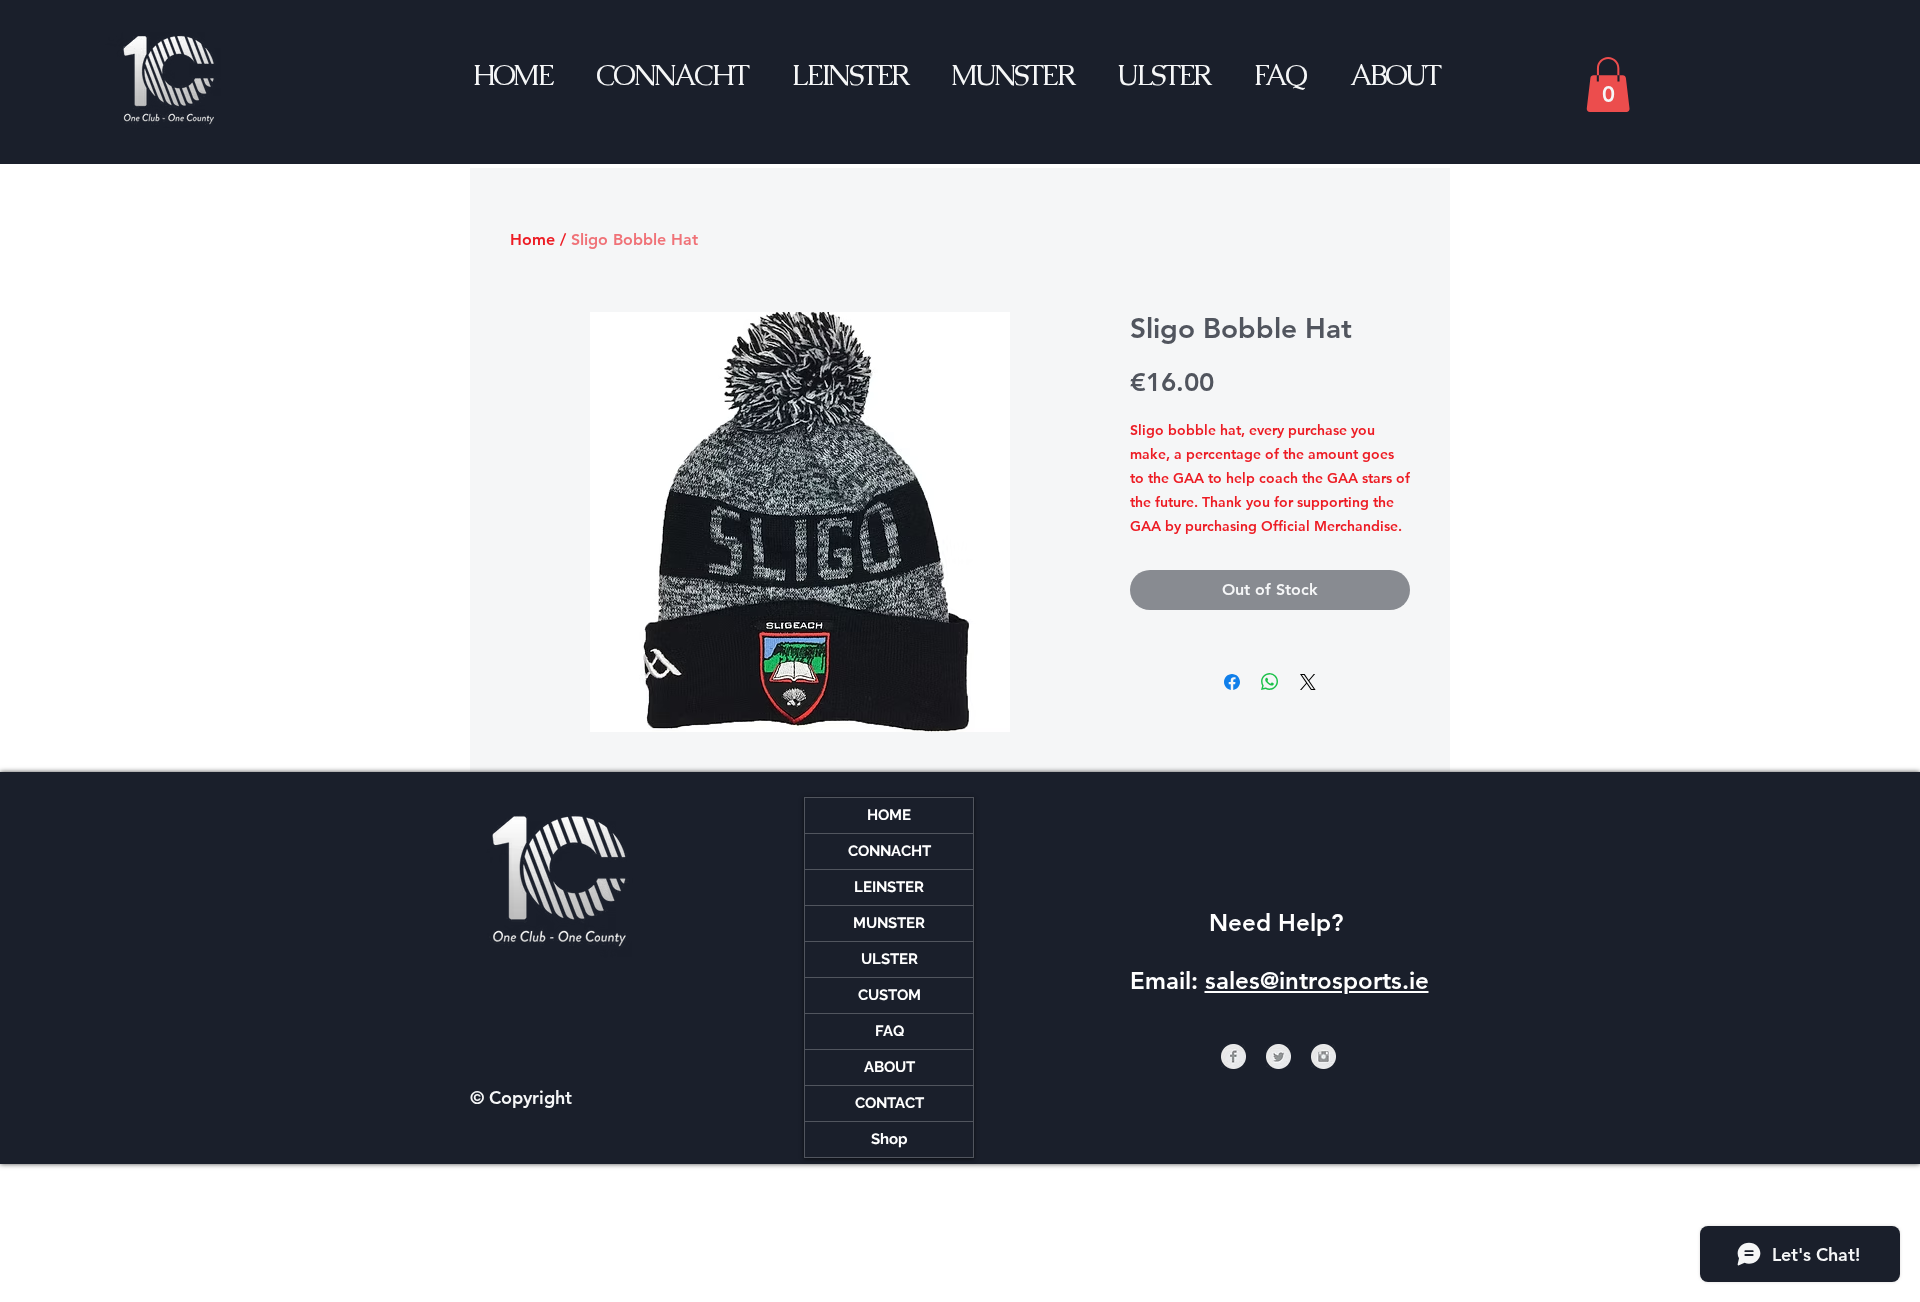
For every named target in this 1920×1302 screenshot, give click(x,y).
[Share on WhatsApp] (1270, 682)
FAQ (889, 1031)
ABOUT (889, 1067)
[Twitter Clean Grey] (1278, 1056)
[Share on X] (1308, 682)
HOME (889, 815)
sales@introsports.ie (1317, 980)
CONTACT (889, 1103)
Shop (889, 1139)
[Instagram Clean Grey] (1323, 1056)
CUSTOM (889, 995)
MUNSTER (889, 923)
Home (532, 239)
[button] (1608, 84)
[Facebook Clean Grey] (1233, 1056)
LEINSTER (889, 887)
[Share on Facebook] (1232, 682)
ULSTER (889, 959)
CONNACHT (889, 851)
